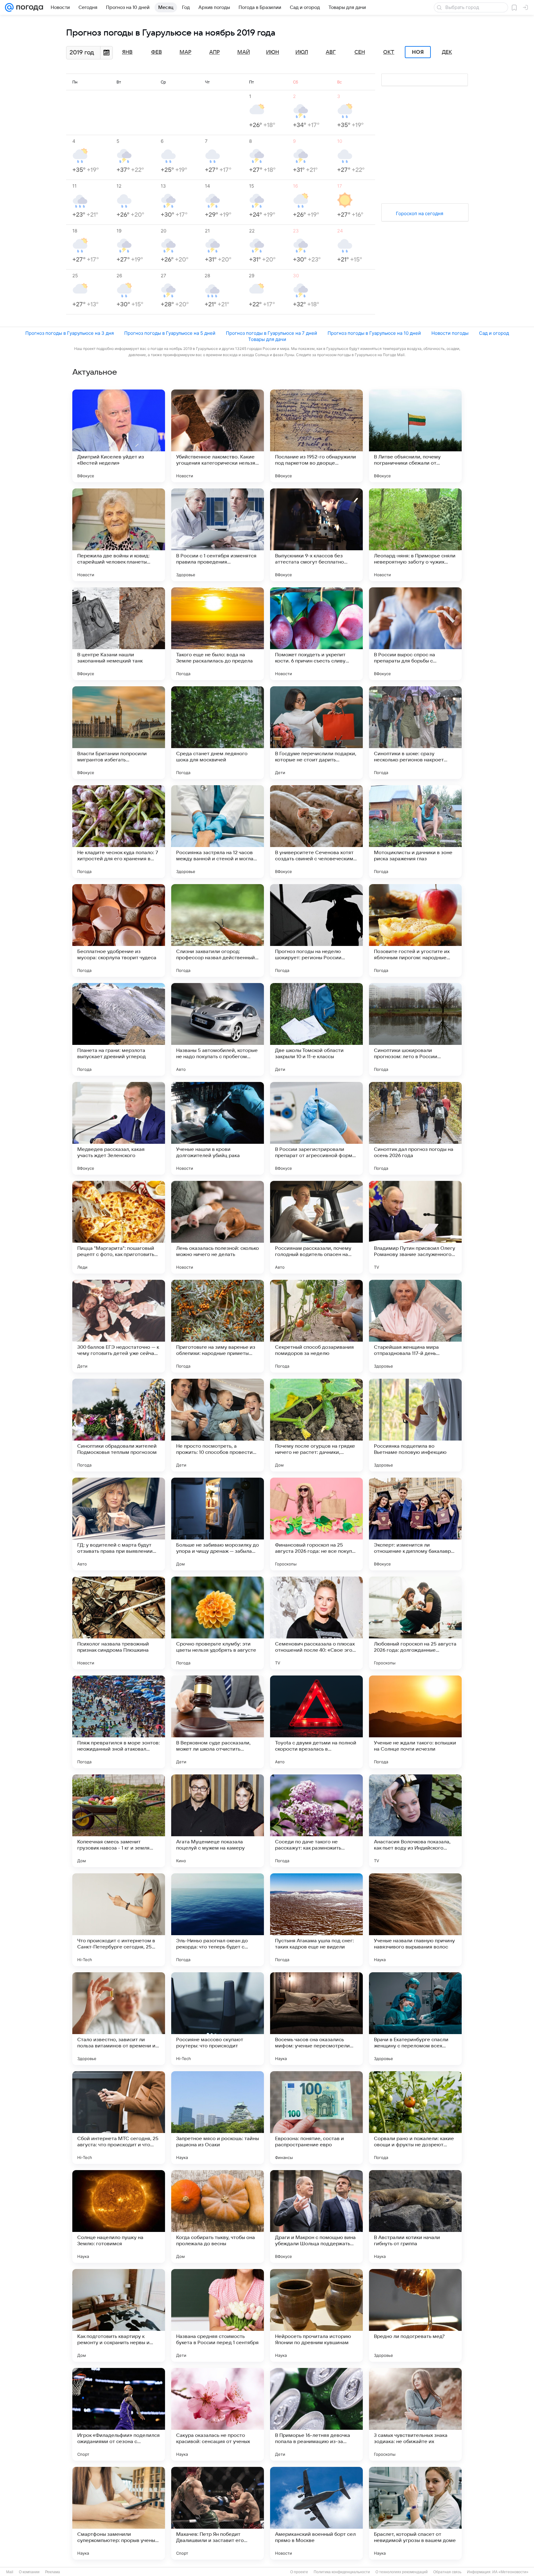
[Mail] (9, 7)
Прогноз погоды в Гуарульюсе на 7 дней (271, 333)
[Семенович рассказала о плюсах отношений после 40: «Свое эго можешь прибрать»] (316, 1623)
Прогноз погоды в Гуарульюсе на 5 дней (170, 333)
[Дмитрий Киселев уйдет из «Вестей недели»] (119, 436)
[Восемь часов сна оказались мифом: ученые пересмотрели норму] (316, 2019)
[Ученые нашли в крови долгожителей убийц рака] (218, 1128)
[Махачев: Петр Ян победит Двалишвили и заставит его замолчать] (218, 2513)
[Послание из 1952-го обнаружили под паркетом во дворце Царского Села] (316, 436)
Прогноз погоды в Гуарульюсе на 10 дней (374, 333)
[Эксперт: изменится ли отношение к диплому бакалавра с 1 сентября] (415, 1524)
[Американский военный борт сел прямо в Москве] (316, 2513)
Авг (331, 52)
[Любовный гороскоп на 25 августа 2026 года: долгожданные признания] (415, 1623)
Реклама (53, 2572)
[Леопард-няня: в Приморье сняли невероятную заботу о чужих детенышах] (415, 535)
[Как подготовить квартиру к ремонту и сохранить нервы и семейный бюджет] (119, 2315)
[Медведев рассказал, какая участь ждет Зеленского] (119, 1128)
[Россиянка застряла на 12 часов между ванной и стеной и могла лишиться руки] (218, 832)
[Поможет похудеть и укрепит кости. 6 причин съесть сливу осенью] (316, 634)
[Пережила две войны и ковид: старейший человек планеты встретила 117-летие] (119, 535)
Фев (157, 52)
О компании (29, 2572)
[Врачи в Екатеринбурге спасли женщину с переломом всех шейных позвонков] (415, 2019)
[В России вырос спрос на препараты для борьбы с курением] (415, 634)
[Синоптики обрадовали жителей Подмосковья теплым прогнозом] (119, 1425)
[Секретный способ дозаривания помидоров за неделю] (316, 1326)
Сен (360, 52)
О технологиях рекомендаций (402, 2572)
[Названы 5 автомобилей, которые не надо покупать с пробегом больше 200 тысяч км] (218, 1029)
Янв (127, 52)
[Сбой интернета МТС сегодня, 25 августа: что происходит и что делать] (119, 2118)
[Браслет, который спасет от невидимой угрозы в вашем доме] (415, 2513)
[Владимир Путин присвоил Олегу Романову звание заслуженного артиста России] (415, 1227)
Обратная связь (447, 2572)
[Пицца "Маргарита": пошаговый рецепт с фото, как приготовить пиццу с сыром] (119, 1227)
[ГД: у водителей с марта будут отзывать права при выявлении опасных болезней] (119, 1524)
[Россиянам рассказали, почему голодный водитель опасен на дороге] (316, 1227)
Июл (302, 52)
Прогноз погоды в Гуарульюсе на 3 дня (70, 333)
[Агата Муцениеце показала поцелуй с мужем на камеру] (218, 1821)
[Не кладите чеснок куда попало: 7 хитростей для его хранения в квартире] (119, 832)
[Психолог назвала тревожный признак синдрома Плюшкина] (119, 1623)
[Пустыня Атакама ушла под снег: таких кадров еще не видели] (316, 1920)
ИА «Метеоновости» (510, 2572)
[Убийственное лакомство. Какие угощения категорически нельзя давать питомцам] (218, 436)
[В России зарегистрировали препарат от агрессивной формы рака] (316, 1128)
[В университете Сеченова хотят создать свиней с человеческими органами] (316, 832)
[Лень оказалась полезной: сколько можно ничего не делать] (218, 1227)
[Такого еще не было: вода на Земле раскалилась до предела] (218, 634)
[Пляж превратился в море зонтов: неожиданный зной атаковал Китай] (119, 1722)
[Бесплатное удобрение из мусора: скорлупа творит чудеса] (119, 930)
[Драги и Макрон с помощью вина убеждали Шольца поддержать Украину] (316, 2216)
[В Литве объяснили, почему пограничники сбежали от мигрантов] (415, 436)
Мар (185, 52)
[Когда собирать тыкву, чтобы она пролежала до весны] (218, 2216)
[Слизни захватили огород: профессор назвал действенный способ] (218, 930)
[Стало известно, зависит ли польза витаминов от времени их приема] (119, 2019)
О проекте (299, 2572)
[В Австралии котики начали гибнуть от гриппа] (415, 2216)
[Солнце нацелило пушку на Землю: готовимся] (119, 2216)
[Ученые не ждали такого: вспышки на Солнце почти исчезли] (415, 1722)
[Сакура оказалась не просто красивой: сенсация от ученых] (218, 2414)
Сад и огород (494, 333)
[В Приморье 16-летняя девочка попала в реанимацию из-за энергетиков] (316, 2414)
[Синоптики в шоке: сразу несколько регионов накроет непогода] (415, 733)
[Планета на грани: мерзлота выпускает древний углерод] (119, 1029)
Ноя (418, 52)
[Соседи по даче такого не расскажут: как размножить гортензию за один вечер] (316, 1821)
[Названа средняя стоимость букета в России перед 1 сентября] (218, 2315)
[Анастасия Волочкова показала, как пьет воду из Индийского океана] (415, 1821)
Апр (214, 52)
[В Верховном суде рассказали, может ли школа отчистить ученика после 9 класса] (218, 1722)
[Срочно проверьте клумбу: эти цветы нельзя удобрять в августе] (218, 1623)
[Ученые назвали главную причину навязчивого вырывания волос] (415, 1920)
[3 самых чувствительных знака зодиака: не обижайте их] (415, 2414)
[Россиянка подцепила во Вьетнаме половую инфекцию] (415, 1425)
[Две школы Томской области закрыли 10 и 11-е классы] (316, 1029)
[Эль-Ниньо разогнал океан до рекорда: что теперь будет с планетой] (218, 1920)
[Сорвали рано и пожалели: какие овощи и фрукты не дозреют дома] (415, 2118)
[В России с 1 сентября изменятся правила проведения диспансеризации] (218, 535)
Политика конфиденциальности (342, 2572)
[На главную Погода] (28, 7)
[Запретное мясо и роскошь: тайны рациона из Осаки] (218, 2118)
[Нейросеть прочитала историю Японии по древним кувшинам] (316, 2315)
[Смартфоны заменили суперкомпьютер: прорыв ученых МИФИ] (119, 2513)
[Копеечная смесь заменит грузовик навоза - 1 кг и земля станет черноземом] (119, 1821)
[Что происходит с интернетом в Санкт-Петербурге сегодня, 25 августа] (119, 1920)
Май (244, 52)
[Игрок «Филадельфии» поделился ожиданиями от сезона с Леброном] (119, 2414)
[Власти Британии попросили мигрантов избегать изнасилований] (119, 733)
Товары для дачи (267, 339)
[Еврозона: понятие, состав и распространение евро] (316, 2118)
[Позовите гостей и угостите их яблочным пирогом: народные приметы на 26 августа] (415, 930)
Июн (273, 52)
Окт (389, 52)
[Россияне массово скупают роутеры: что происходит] (218, 2019)
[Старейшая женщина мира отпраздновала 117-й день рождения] (415, 1326)
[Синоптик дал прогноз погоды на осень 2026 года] (415, 1128)
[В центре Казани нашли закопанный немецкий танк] (119, 634)
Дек (447, 52)
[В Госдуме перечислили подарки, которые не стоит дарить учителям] (316, 733)
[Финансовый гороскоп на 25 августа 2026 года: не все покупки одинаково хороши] (316, 1524)
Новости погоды (450, 333)
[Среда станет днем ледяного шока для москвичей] (218, 733)
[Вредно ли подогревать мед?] (415, 2315)
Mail (10, 2572)
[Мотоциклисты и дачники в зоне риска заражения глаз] (415, 832)
